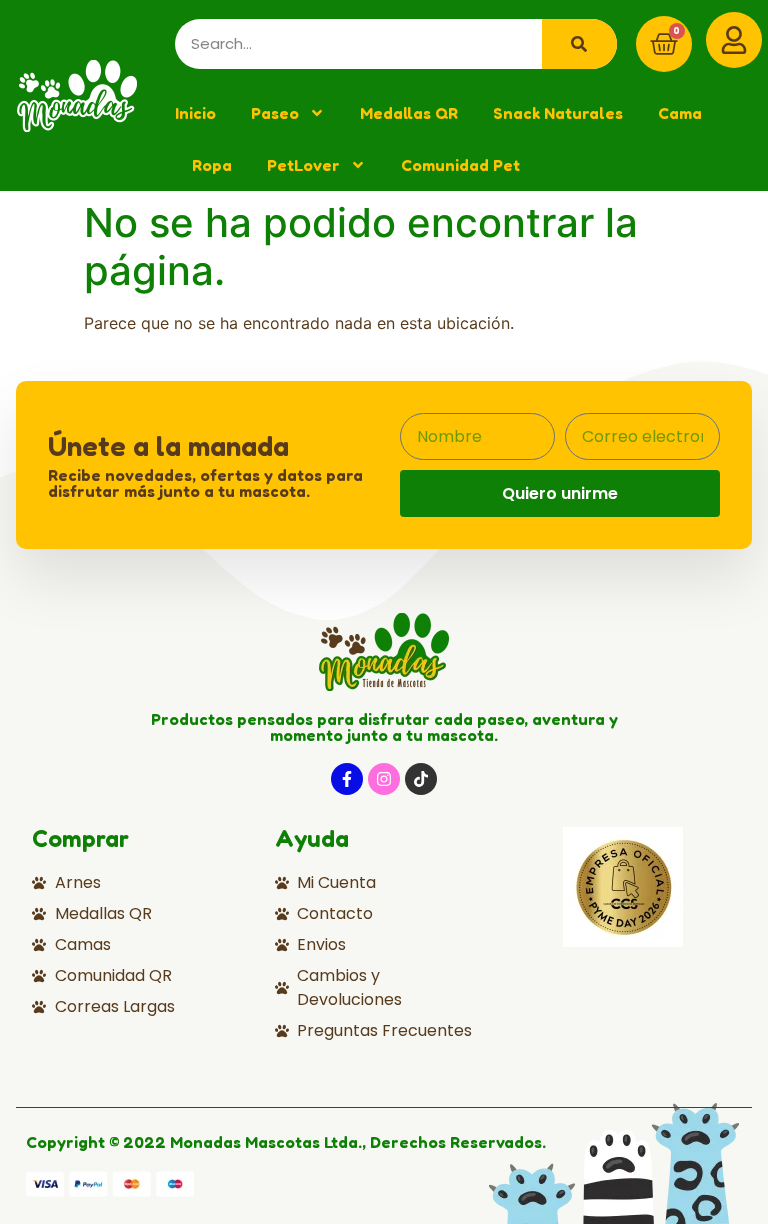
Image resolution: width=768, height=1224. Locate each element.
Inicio (195, 113)
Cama (680, 113)
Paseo (275, 113)
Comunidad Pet (460, 165)
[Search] (579, 44)
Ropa (212, 165)
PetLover (303, 165)
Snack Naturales (558, 113)
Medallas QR (409, 113)
